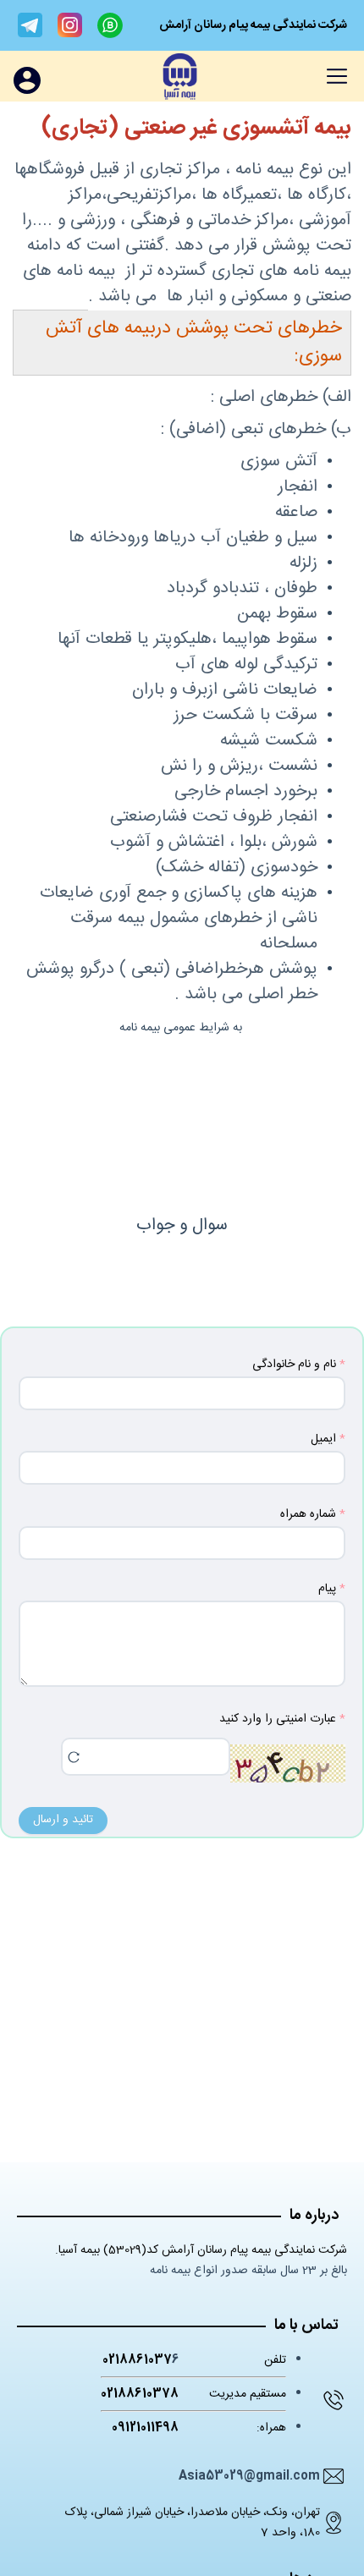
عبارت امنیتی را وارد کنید (278, 1719)
